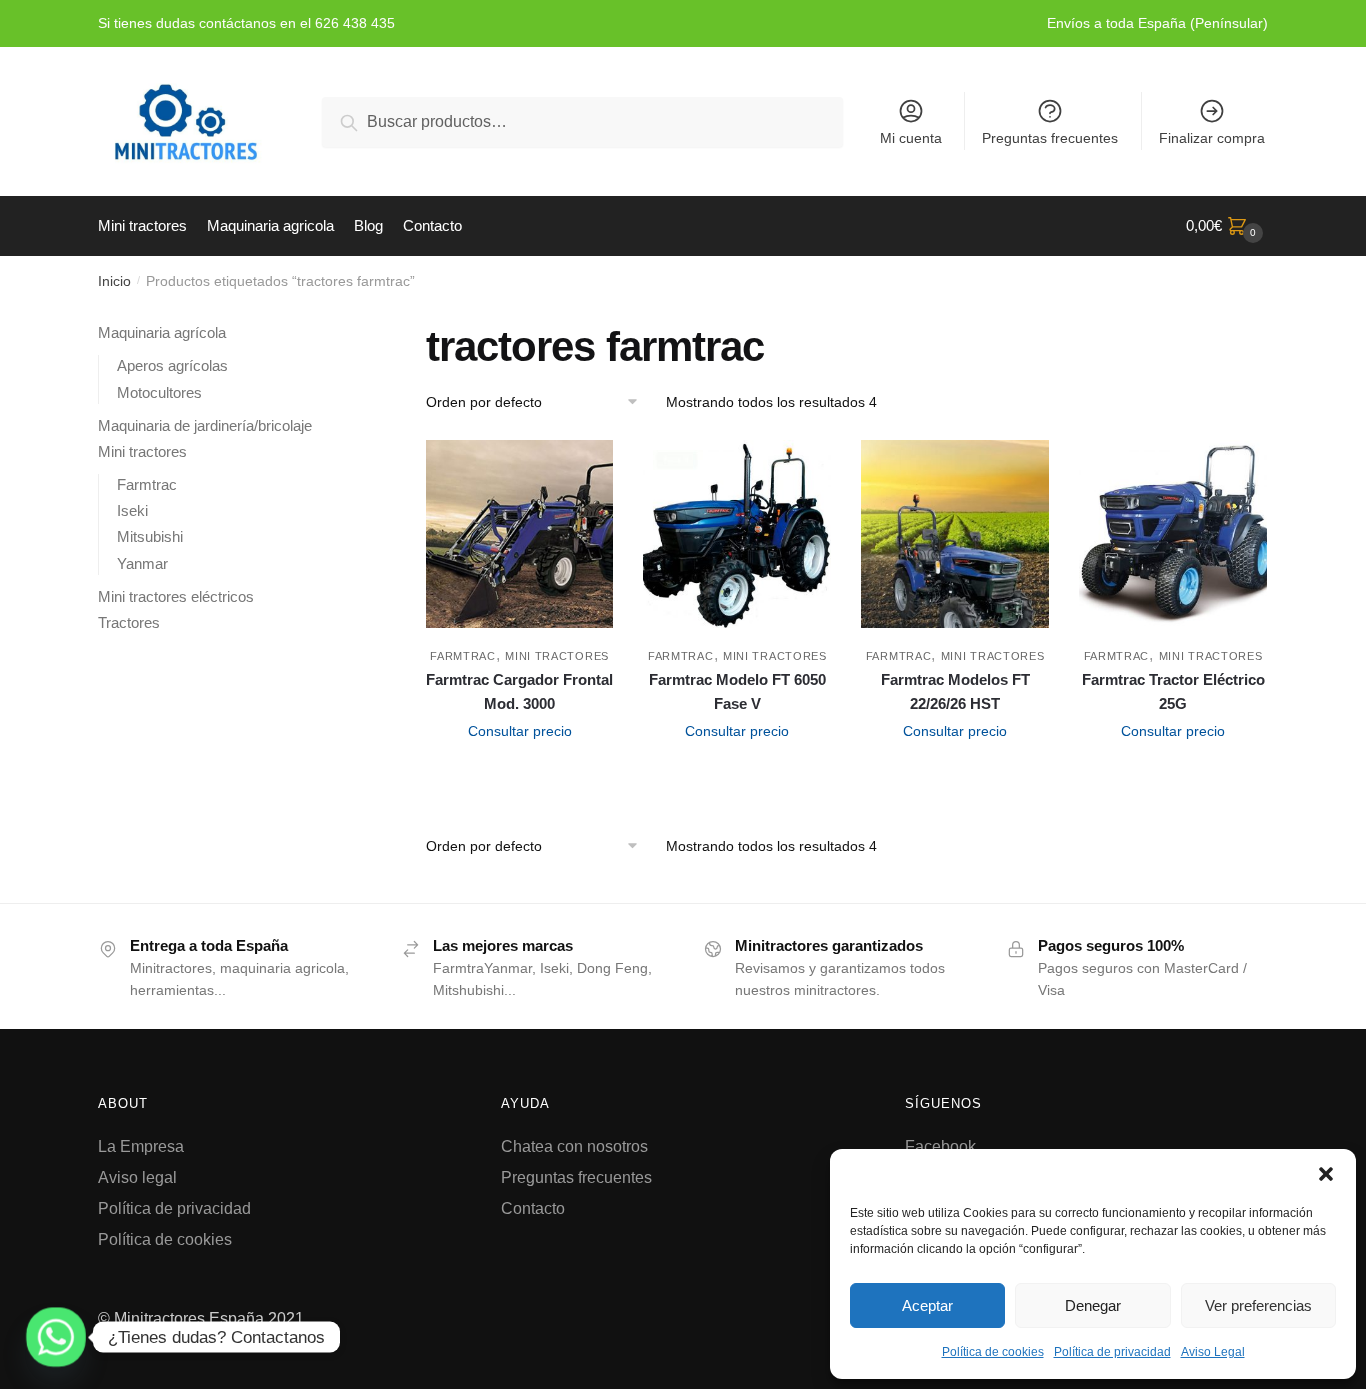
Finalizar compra (1212, 138)
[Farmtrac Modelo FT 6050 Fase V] (737, 534)
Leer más (520, 775)
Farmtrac (463, 656)
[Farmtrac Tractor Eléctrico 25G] (1173, 534)
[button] (1326, 1174)
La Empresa (141, 1146)
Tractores (129, 622)
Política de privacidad (1112, 1352)
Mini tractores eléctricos (176, 596)
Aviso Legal (1213, 1352)
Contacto (533, 1208)
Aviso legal (137, 1177)
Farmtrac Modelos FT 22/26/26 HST (955, 691)
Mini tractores (557, 656)
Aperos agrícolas (172, 365)
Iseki (132, 510)
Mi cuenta (911, 138)
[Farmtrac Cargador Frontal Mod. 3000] (520, 534)
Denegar (1093, 1305)
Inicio (114, 281)
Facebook (940, 1146)
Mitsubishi (150, 536)
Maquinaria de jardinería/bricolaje (205, 425)
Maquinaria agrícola (162, 332)
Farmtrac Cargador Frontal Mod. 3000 (519, 691)
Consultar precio (520, 731)
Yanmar (142, 563)
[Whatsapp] (56, 1337)
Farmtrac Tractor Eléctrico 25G (1173, 691)
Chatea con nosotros (574, 1146)
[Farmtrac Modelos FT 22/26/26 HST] (955, 534)
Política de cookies (993, 1352)
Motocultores (159, 392)
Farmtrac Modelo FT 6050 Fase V (737, 691)
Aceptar (927, 1305)
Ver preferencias (1258, 1305)
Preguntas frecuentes (1050, 138)
